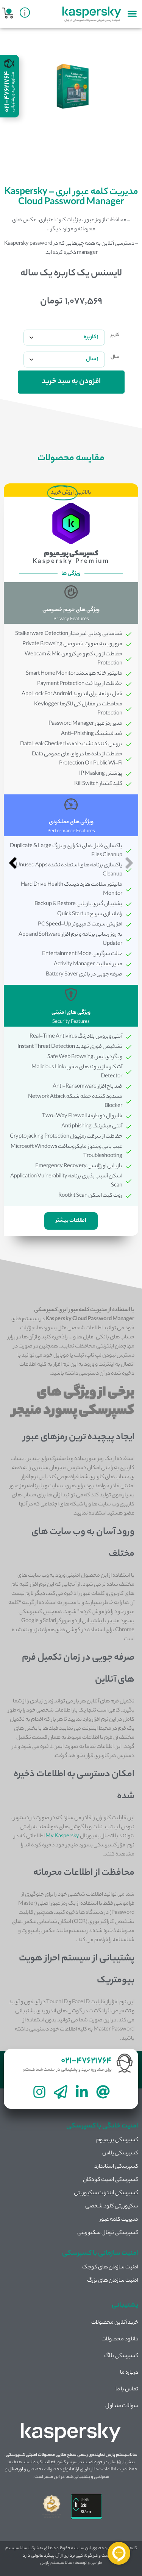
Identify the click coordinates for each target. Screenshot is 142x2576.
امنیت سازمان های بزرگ (113, 2281)
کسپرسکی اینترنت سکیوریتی (106, 2193)
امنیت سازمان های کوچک (110, 2268)
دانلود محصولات (120, 2340)
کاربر (115, 335)
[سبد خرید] (8, 13)
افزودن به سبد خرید (71, 382)
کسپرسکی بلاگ (121, 2356)
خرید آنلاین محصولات (115, 2323)
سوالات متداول (122, 2406)
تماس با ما (127, 2390)
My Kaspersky (62, 1837)
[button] (132, 13)
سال (115, 357)
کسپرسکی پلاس (120, 2154)
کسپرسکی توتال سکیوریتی (108, 2233)
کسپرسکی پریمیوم (117, 2140)
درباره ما (129, 2373)
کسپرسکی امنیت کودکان (111, 2180)
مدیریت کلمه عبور (119, 2220)
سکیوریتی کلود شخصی (112, 2207)
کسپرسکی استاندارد (116, 2167)
